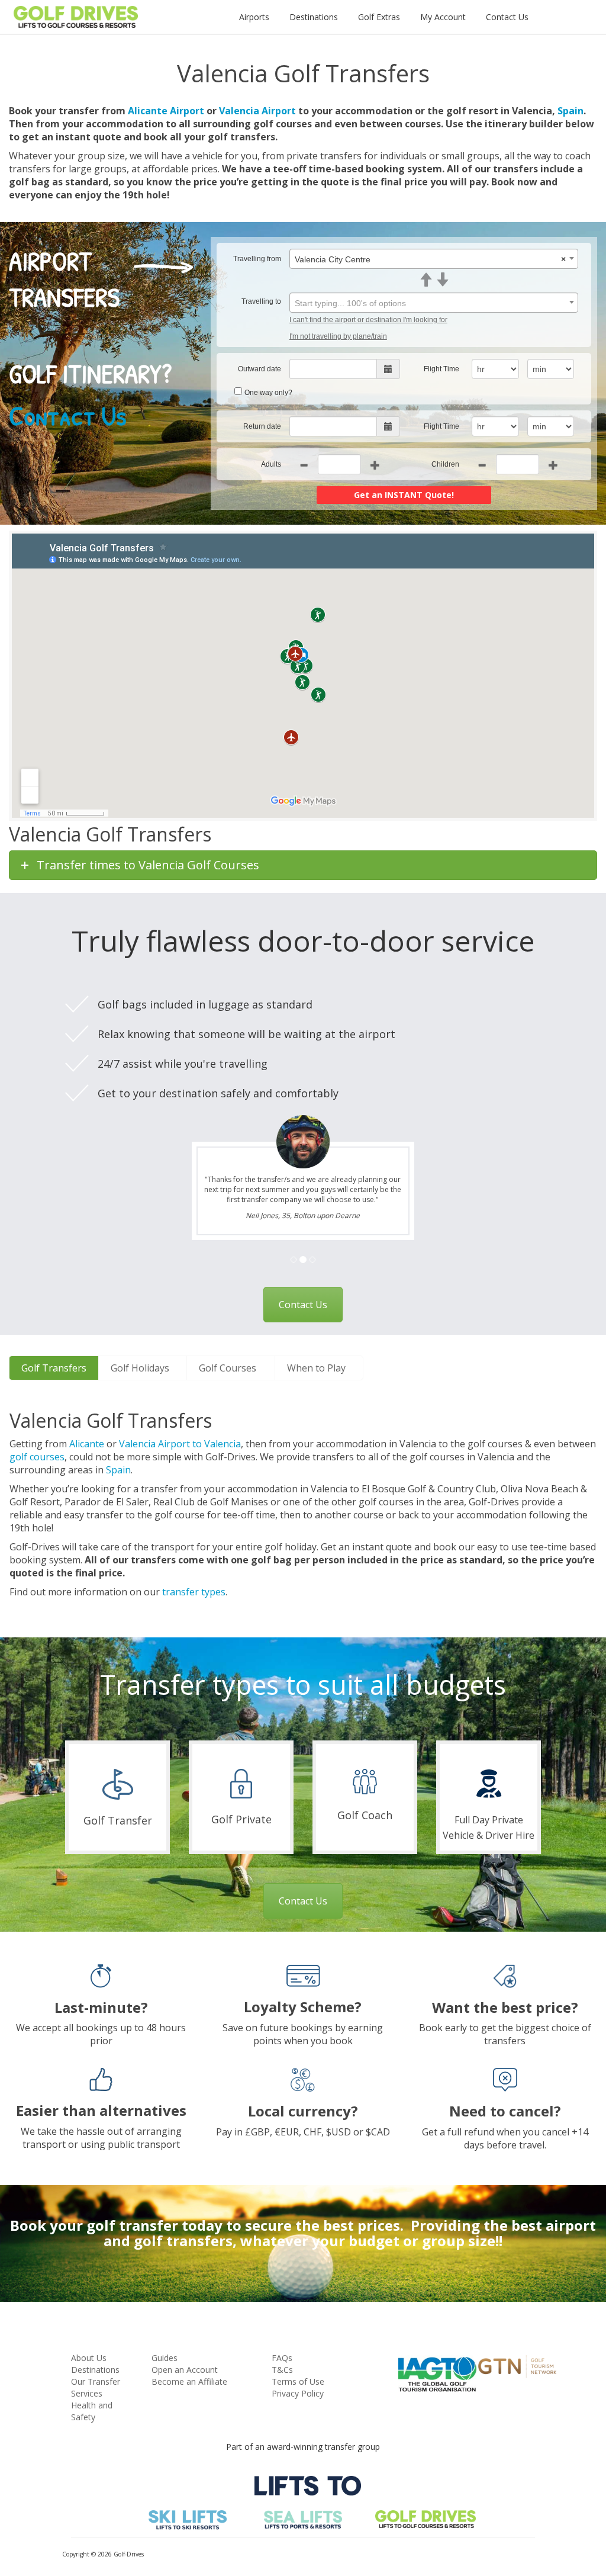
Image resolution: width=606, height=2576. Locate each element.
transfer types (194, 1592)
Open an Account (185, 2370)
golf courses (37, 1457)
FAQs (282, 2358)
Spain (570, 111)
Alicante (87, 1444)
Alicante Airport (166, 111)
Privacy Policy (298, 2393)
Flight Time (441, 369)
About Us (89, 2358)
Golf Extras (379, 17)
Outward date (260, 369)
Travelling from (257, 259)
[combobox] (434, 259)
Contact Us (507, 17)
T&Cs (282, 2370)
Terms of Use (298, 2381)
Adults (271, 464)
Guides (165, 2358)
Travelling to (261, 301)
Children (445, 464)
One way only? (268, 393)
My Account (443, 17)
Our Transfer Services (96, 2387)
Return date (262, 426)
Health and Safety (92, 2411)
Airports (254, 17)
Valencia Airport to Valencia (180, 1444)
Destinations (314, 17)
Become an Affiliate (189, 2381)
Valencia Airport (257, 111)
